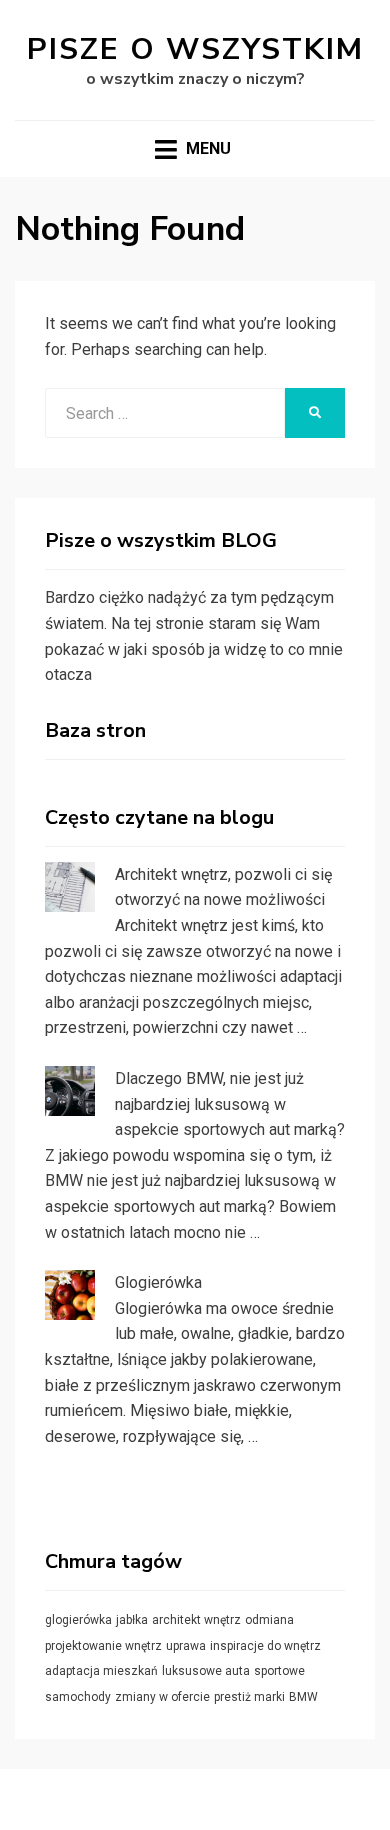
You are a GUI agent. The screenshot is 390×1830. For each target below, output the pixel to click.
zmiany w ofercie (162, 1697)
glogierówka (78, 1620)
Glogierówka (158, 1282)
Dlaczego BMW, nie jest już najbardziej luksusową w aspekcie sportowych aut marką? (230, 1104)
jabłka (132, 1620)
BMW (303, 1697)
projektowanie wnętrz (103, 1646)
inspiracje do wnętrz (265, 1646)
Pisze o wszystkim (195, 49)
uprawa (186, 1646)
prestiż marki (249, 1697)
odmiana (269, 1620)
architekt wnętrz (196, 1620)
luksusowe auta (206, 1671)
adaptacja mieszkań (101, 1671)
